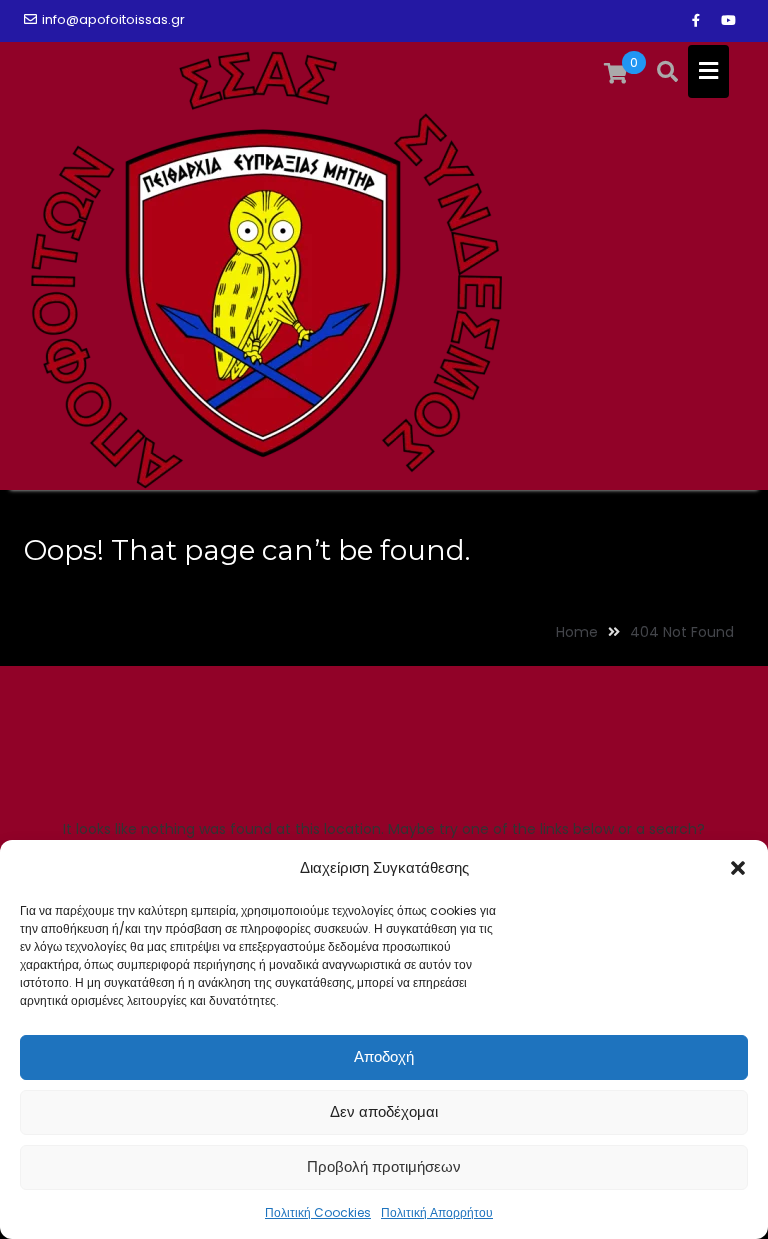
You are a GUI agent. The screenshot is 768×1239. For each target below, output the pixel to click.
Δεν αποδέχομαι (384, 1111)
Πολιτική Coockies (318, 1212)
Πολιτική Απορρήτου (437, 1212)
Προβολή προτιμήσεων (384, 1166)
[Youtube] (728, 21)
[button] (738, 868)
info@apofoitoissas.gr (113, 19)
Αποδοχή (384, 1056)
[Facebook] (696, 21)
